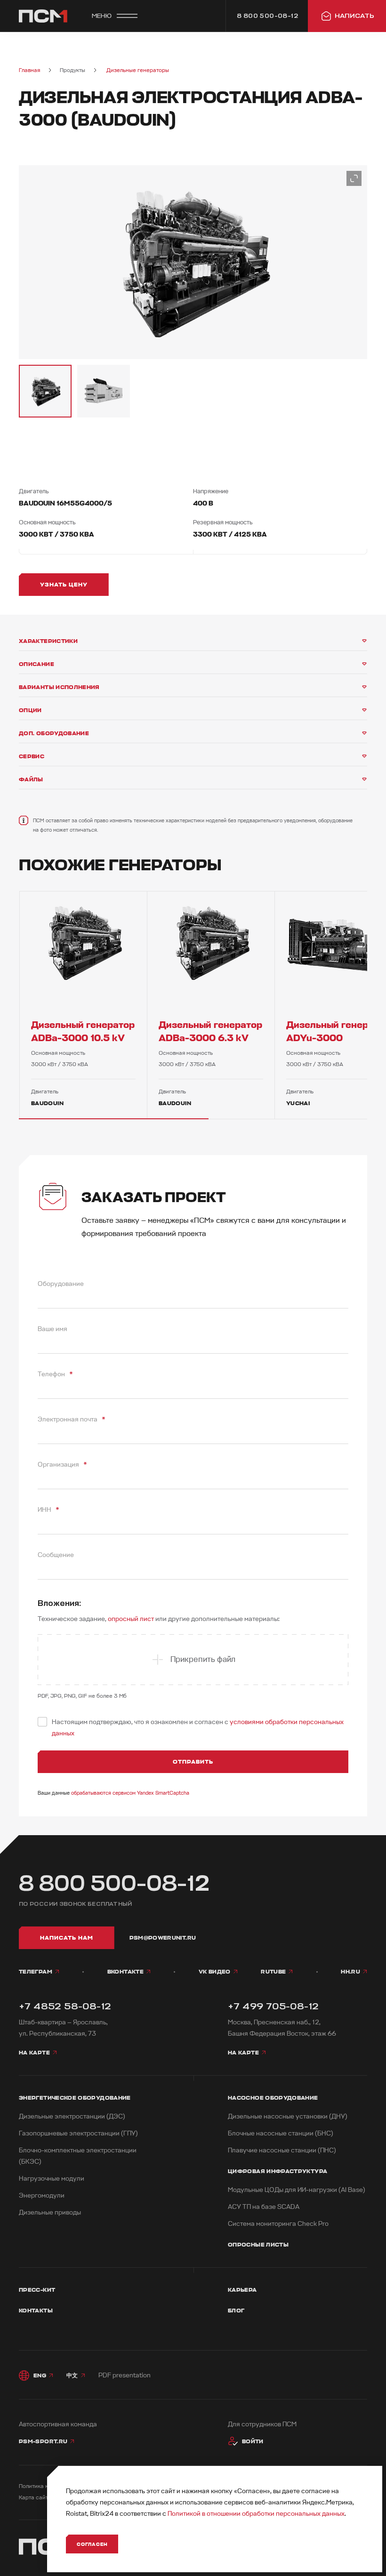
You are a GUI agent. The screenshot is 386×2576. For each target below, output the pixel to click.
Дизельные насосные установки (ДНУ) (288, 2116)
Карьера (242, 2290)
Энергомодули (42, 2195)
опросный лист (131, 1619)
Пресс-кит (37, 2290)
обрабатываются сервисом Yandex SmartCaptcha (130, 1793)
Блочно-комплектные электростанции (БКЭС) (78, 2156)
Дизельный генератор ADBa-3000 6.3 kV (210, 1031)
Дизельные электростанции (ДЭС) (72, 2116)
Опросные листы (258, 2245)
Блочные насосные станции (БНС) (281, 2133)
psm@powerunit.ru (163, 1938)
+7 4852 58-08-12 (65, 2006)
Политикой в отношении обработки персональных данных (256, 2514)
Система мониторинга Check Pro (278, 2224)
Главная (29, 70)
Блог (236, 2311)
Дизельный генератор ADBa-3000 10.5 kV (83, 1031)
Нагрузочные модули (52, 2179)
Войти (253, 2441)
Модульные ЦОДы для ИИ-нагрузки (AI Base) (297, 2190)
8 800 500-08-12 (114, 1884)
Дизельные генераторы (138, 70)
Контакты (36, 2311)
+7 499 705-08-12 (273, 2006)
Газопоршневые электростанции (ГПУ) (78, 2133)
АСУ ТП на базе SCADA (264, 2207)
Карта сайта (35, 2498)
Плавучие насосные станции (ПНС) (282, 2150)
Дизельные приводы (50, 2212)
